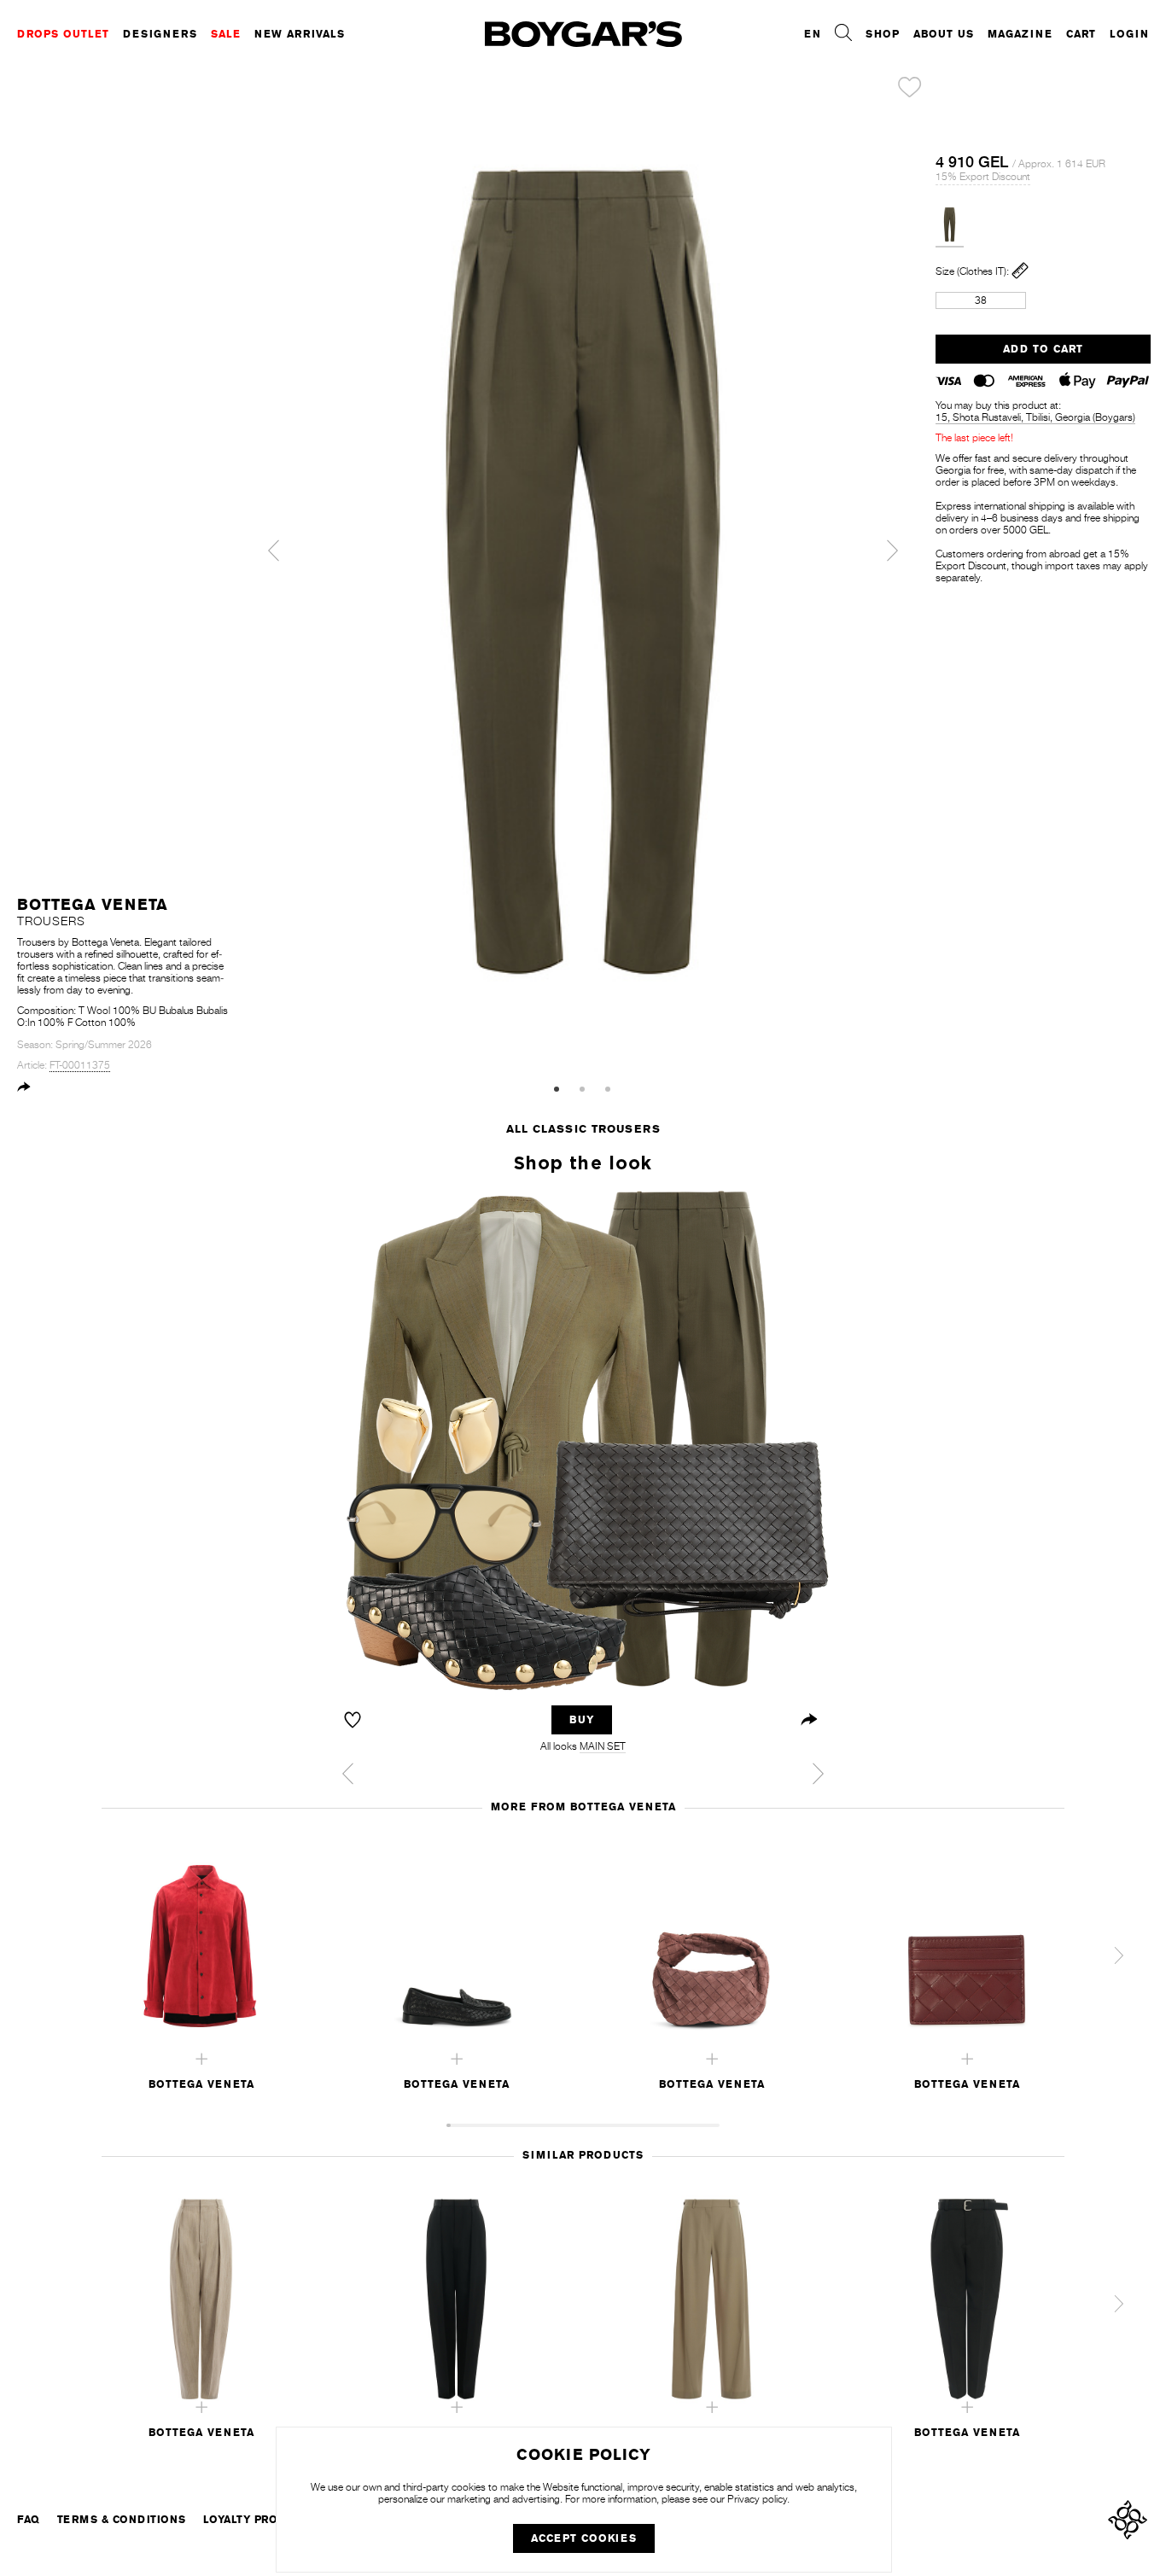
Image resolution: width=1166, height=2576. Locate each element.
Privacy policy (757, 2499)
